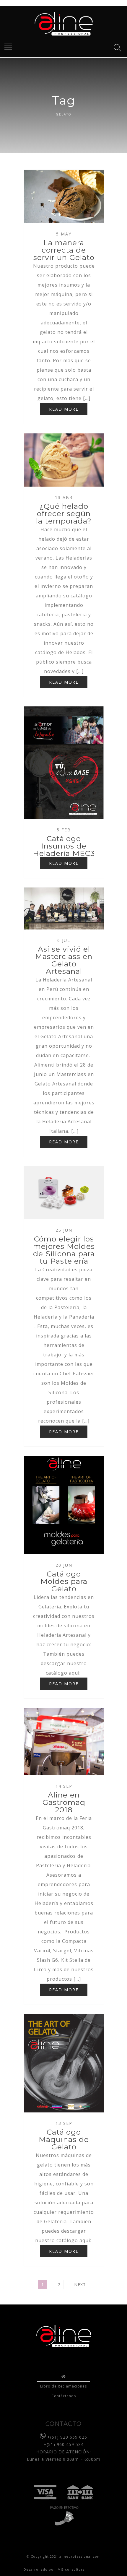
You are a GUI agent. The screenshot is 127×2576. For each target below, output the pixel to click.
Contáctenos (64, 2396)
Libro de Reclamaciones (63, 2386)
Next (80, 2285)
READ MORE (64, 409)
